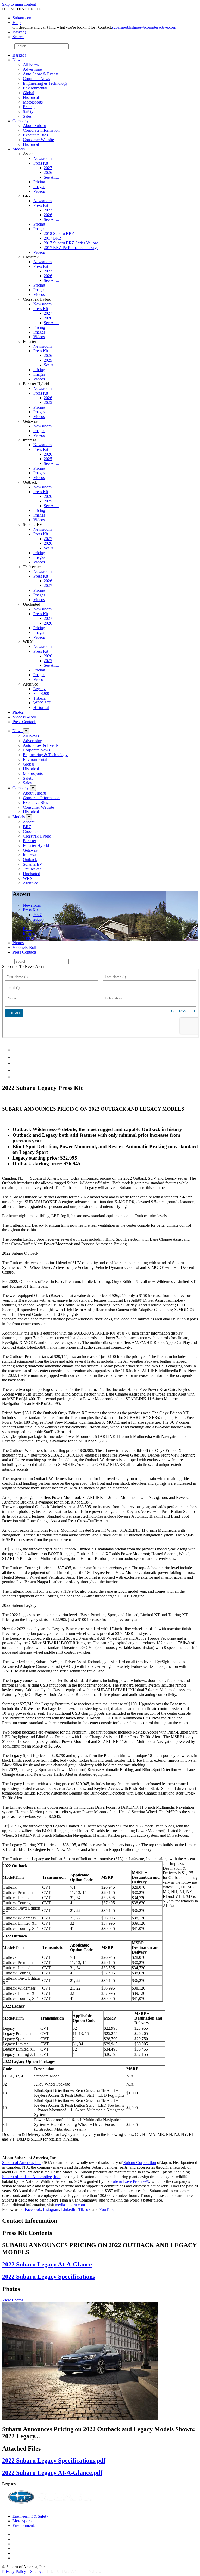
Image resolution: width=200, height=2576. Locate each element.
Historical (31, 97)
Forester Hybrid (36, 845)
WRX (28, 878)
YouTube (107, 2210)
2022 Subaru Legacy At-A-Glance (47, 2264)
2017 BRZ (53, 238)
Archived (31, 883)
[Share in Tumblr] (15, 1070)
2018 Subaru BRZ (59, 234)
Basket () (20, 32)
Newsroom (42, 158)
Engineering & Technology (45, 83)
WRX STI (42, 703)
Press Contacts (24, 722)
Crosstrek (31, 831)
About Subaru (35, 126)
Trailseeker (32, 869)
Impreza (30, 855)
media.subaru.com (70, 2205)
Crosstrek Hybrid (37, 836)
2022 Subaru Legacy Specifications (49, 2277)
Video (38, 679)
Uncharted (32, 874)
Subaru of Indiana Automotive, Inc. (31, 2177)
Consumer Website (38, 140)
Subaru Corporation (140, 2163)
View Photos (13, 2300)
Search (8, 46)
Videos (39, 191)
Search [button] (18, 37)
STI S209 (41, 693)
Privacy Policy (14, 2571)
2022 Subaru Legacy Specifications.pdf (54, 2460)
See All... (51, 177)
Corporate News (36, 79)
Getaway (30, 850)
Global (29, 93)
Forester (30, 841)
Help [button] (17, 23)
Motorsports (33, 102)
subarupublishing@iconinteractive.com (144, 27)
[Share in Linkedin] (16, 1050)
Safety (28, 111)
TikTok (84, 2210)
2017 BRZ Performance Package (71, 248)
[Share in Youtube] (15, 1063)
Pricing (29, 107)
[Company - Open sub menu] (33, 788)
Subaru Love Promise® (130, 2181)
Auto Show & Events (41, 74)
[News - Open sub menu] (26, 731)
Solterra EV (33, 864)
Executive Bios (35, 135)
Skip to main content (19, 4)
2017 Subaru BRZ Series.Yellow (71, 243)
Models (19, 149)
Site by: (37, 2571)
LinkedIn (69, 2210)
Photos (18, 712)
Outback (30, 860)
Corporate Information (41, 130)
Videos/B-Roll (24, 717)
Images (39, 187)
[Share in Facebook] (16, 1057)
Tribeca (39, 698)
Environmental (35, 88)
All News (31, 65)
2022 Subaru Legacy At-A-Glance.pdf (52, 2473)
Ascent (29, 822)
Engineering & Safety (30, 2516)
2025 (48, 360)
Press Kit (41, 163)
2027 (48, 168)
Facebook (33, 2210)
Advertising (33, 69)
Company (21, 121)
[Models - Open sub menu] (29, 817)
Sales (27, 116)
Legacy (39, 689)
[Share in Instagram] (15, 1077)
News (17, 60)
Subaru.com (22, 18)
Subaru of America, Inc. (22, 2163)
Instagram (51, 2210)
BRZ (27, 827)
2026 (48, 172)
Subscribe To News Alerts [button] (24, 966)
